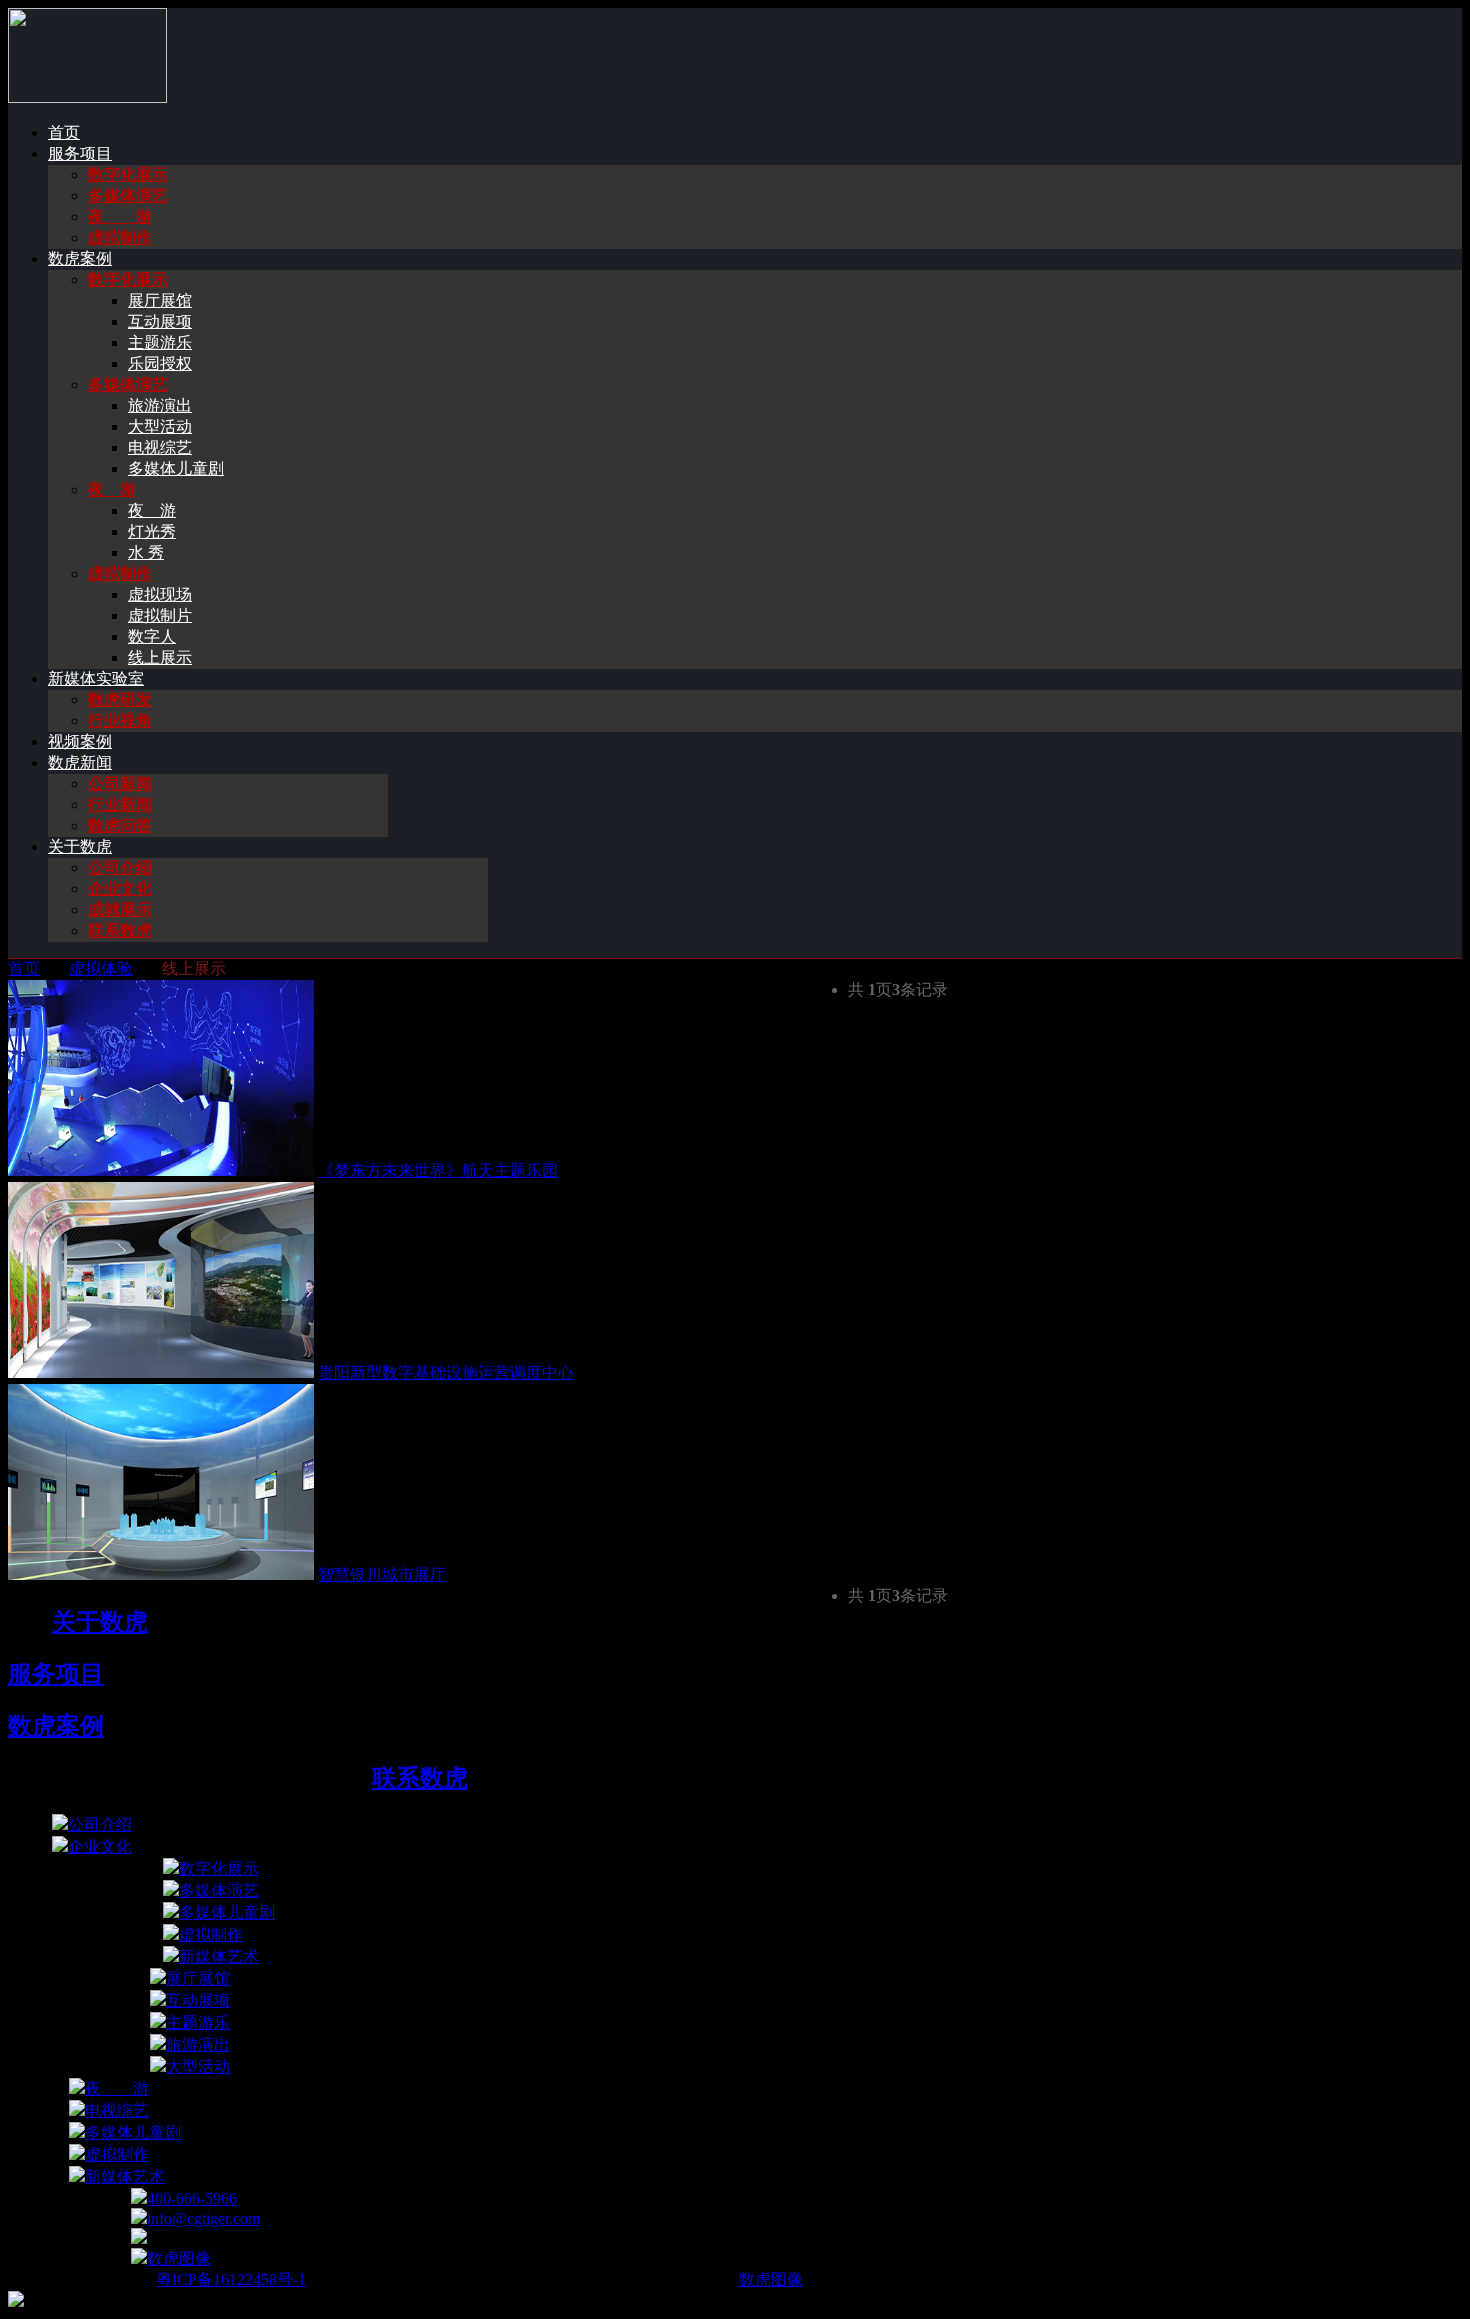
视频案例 (80, 741)
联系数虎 (120, 930)
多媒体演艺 (128, 195)
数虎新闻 (80, 762)
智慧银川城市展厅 (382, 1574)
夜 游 (120, 216)
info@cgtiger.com (203, 2218)
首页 (64, 132)
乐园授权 (160, 363)
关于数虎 (80, 846)
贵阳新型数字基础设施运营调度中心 (446, 1372)
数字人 (152, 636)
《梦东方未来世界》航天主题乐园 (438, 1170)
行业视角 (120, 720)
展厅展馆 (160, 300)
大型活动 (160, 426)
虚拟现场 (160, 594)
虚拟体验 (101, 968)
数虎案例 (80, 258)
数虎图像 (179, 2258)
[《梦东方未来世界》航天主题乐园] (161, 1170)
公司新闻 (120, 783)
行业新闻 (120, 804)
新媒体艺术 (219, 1956)
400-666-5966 (192, 2198)
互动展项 (160, 321)
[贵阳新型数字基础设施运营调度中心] (161, 1372)
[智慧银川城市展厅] (161, 1574)
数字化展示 (128, 174)
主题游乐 (160, 342)
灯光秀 (152, 531)
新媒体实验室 (96, 678)
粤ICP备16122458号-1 (231, 2279)
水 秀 (146, 552)
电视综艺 (160, 447)
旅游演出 (160, 405)
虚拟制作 (120, 237)
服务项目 (80, 153)
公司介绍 (120, 867)
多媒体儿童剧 (176, 468)
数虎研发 (120, 699)
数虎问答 (120, 825)
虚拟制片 (160, 615)
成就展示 (120, 909)
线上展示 (160, 657)
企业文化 (120, 888)
